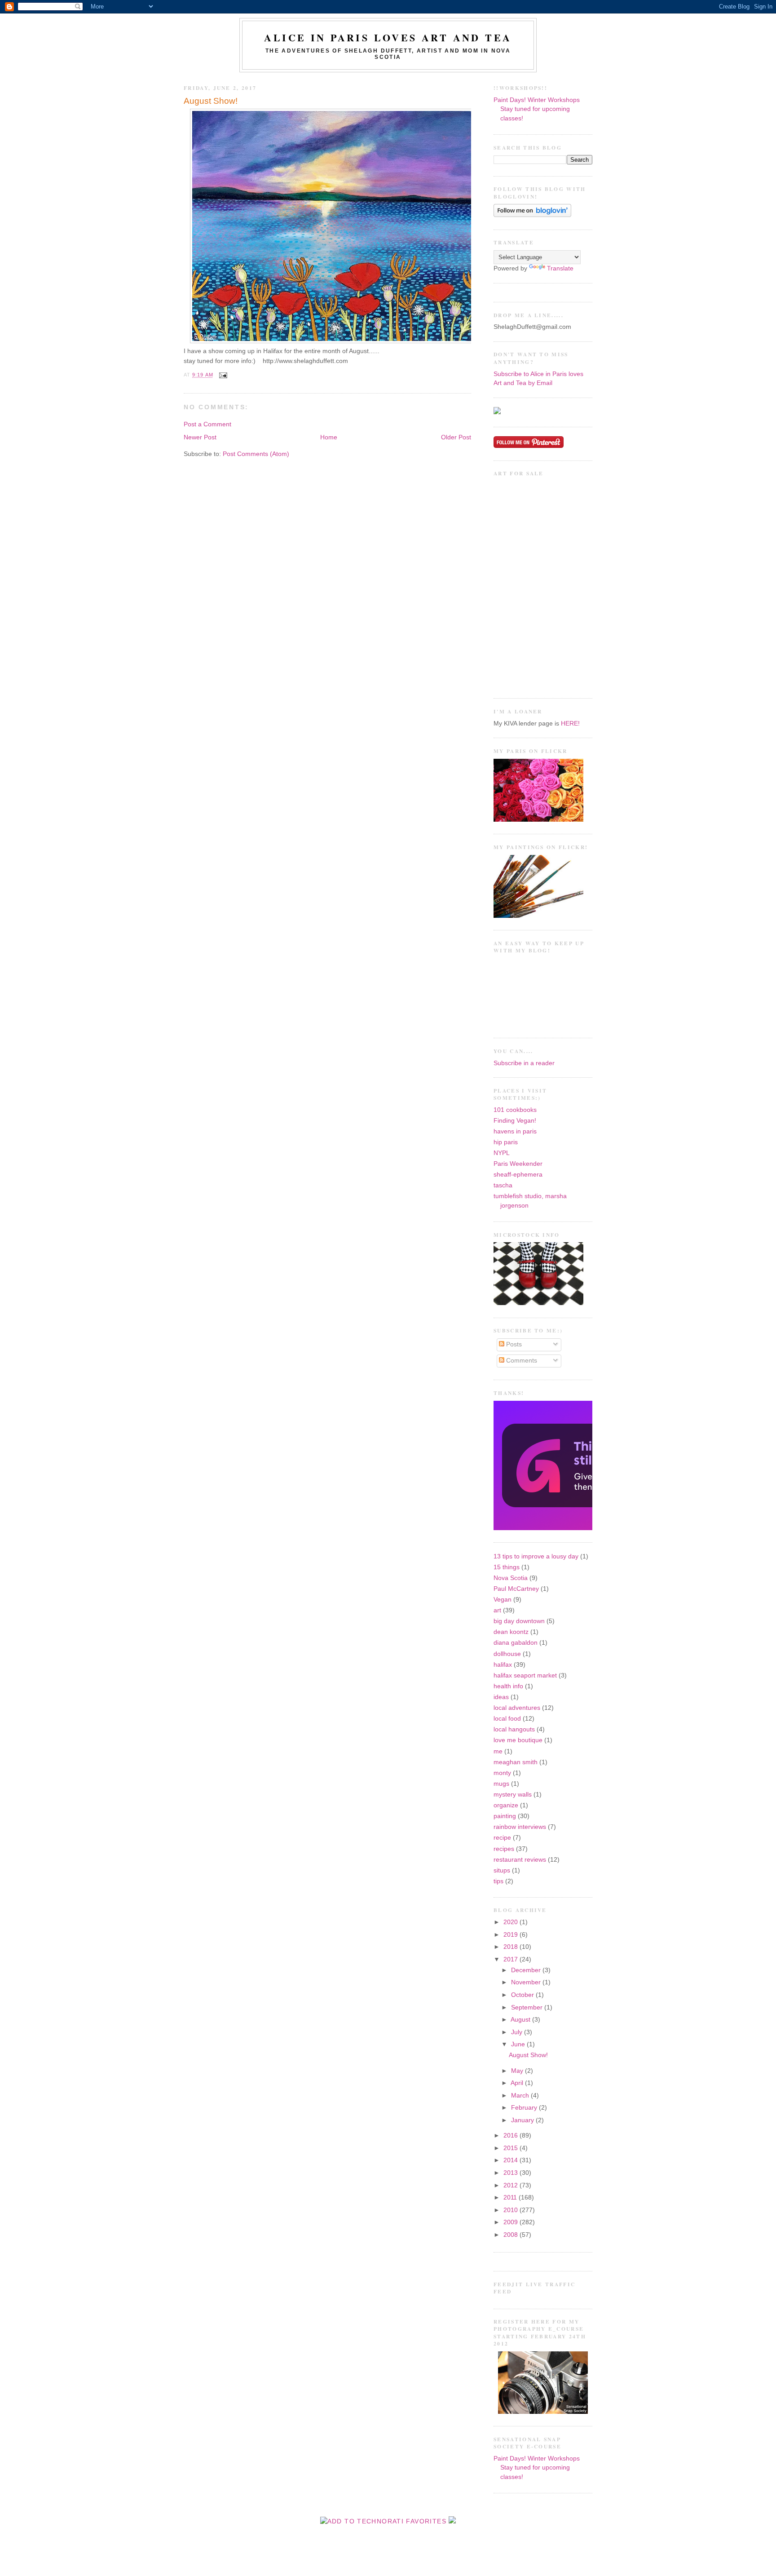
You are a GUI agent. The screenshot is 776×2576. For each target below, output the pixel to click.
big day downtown (519, 1621)
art (497, 1610)
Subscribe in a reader (524, 1063)
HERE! (570, 724)
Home (329, 437)
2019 (511, 1935)
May (518, 2071)
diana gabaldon (516, 1643)
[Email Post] (222, 375)
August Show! (211, 101)
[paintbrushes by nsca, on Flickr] (538, 916)
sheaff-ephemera (518, 1175)
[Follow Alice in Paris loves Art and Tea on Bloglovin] (532, 215)
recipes (504, 1849)
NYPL (502, 1153)
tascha (503, 1185)
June (519, 2044)
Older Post (456, 437)
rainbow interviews (520, 1827)
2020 (511, 1922)
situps (502, 1870)
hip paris (506, 1142)
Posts (513, 1344)
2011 (511, 2198)
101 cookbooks (515, 1110)
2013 (511, 2173)
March (521, 2096)
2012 (511, 2185)
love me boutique (518, 1740)
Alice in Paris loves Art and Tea (388, 38)
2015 (511, 2148)
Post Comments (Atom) (256, 454)
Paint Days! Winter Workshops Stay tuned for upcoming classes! (537, 109)
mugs (501, 1784)
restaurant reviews (520, 1860)
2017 (511, 1959)
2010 (511, 2210)
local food (507, 1719)
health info (508, 1686)
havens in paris (515, 1131)
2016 (511, 2136)
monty (502, 1773)
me (498, 1751)
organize (506, 1805)
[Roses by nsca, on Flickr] (538, 820)
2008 (511, 2235)
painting (505, 1816)
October (523, 1995)
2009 (511, 2222)
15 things (507, 1567)
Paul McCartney (516, 1589)
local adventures (517, 1708)
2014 (511, 2160)
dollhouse (507, 1654)
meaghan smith (516, 1762)
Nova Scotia (511, 1578)
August (521, 2020)
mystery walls (513, 1795)
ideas (501, 1697)
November (527, 1982)
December (527, 1970)
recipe (502, 1838)
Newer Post (200, 437)
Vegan (503, 1600)
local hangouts (514, 1729)
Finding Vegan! (515, 1121)
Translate (560, 268)
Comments (521, 1361)
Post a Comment (207, 424)
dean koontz (511, 1632)
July (518, 2032)
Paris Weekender (518, 1164)
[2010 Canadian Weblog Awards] (591, 1528)
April (518, 2083)
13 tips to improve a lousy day (536, 1556)
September (528, 2007)
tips (498, 1881)
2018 (511, 1947)
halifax (503, 1665)
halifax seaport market (525, 1675)
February (525, 2108)
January (523, 2120)
